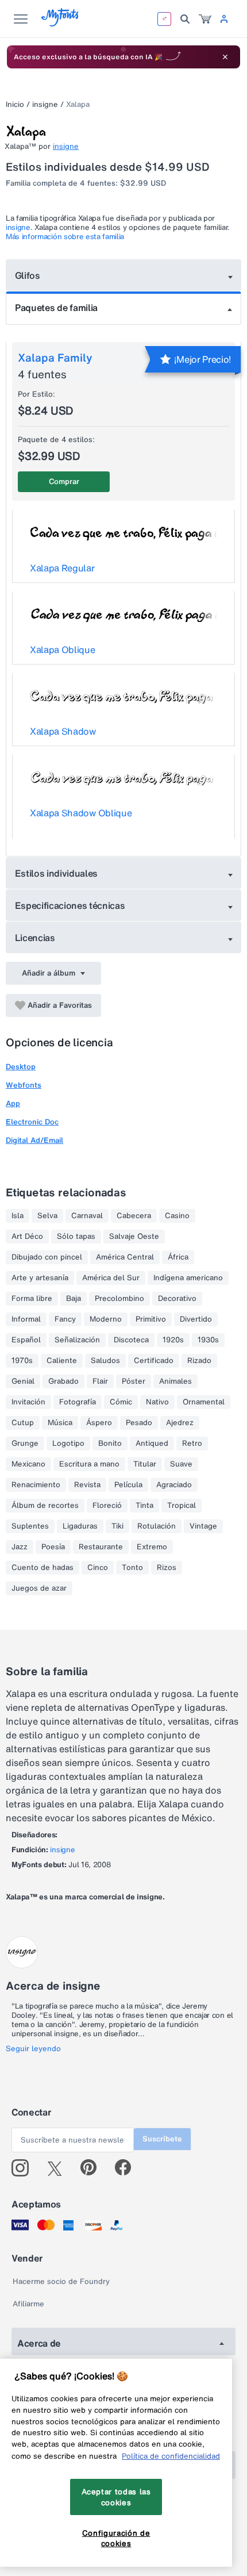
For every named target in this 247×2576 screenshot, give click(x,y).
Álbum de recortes (45, 1506)
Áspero (99, 1423)
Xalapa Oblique (63, 650)
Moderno (106, 1319)
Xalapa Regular (62, 568)
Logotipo (68, 1444)
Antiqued (152, 1444)
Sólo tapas (76, 1237)
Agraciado (174, 1485)
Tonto (132, 1568)
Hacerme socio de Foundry (61, 2281)
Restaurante (101, 1547)
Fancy (65, 1319)
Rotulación (157, 1526)
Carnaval (87, 1216)
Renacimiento (36, 1485)
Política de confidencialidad (171, 2456)
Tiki (117, 1526)
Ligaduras (80, 1526)
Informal (26, 1319)
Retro (192, 1444)
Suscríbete (162, 2139)
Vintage (203, 1526)
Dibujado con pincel (47, 1257)
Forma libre (32, 1299)
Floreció (107, 1506)
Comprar (64, 481)
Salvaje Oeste (134, 1237)
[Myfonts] (61, 23)
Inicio (15, 104)
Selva (47, 1216)
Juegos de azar (39, 1588)
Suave (181, 1464)
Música (60, 1423)
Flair (100, 1381)
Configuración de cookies (116, 2538)
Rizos (167, 1568)
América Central (125, 1257)
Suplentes (30, 1526)
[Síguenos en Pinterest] (93, 2168)
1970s (22, 1361)
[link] (205, 19)
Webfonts (24, 1085)
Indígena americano (188, 1278)
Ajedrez (180, 1423)
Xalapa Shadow (63, 731)
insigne (45, 104)
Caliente (62, 1361)
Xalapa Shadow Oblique (81, 813)
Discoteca (131, 1340)
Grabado (63, 1381)
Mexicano (28, 1464)
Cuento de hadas (43, 1568)
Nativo (157, 1402)
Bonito (110, 1444)
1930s (208, 1340)
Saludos (105, 1361)
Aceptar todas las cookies (116, 2497)
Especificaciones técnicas (70, 905)
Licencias (35, 938)
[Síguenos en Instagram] (24, 2168)
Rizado (199, 1361)
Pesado (139, 1423)
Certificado (154, 1361)
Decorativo (177, 1299)
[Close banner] (225, 57)
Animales (175, 1381)
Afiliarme (28, 2304)
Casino (177, 1216)
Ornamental (204, 1402)
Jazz (20, 1547)
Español (26, 1340)
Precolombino (119, 1299)
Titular (145, 1464)
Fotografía (78, 1402)
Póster (134, 1381)
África (178, 1257)
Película (128, 1485)
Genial (23, 1381)
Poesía (53, 1547)
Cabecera (134, 1216)
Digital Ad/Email (34, 1140)
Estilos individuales (57, 873)
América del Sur (111, 1278)
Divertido (196, 1319)
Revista (87, 1485)
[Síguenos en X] (59, 2168)
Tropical (182, 1506)
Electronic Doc (32, 1122)
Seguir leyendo (33, 2049)
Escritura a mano (89, 1464)
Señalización (77, 1340)
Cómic (121, 1402)
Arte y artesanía (40, 1278)
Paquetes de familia (56, 308)
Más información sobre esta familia (65, 237)
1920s (173, 1340)
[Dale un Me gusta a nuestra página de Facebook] (128, 2168)
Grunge (25, 1444)
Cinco (98, 1568)
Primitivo (151, 1319)
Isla (18, 1216)
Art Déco (27, 1237)
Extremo (152, 1547)
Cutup (23, 1423)
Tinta (144, 1506)
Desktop (21, 1067)
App (13, 1103)
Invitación (28, 1402)
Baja (74, 1299)
